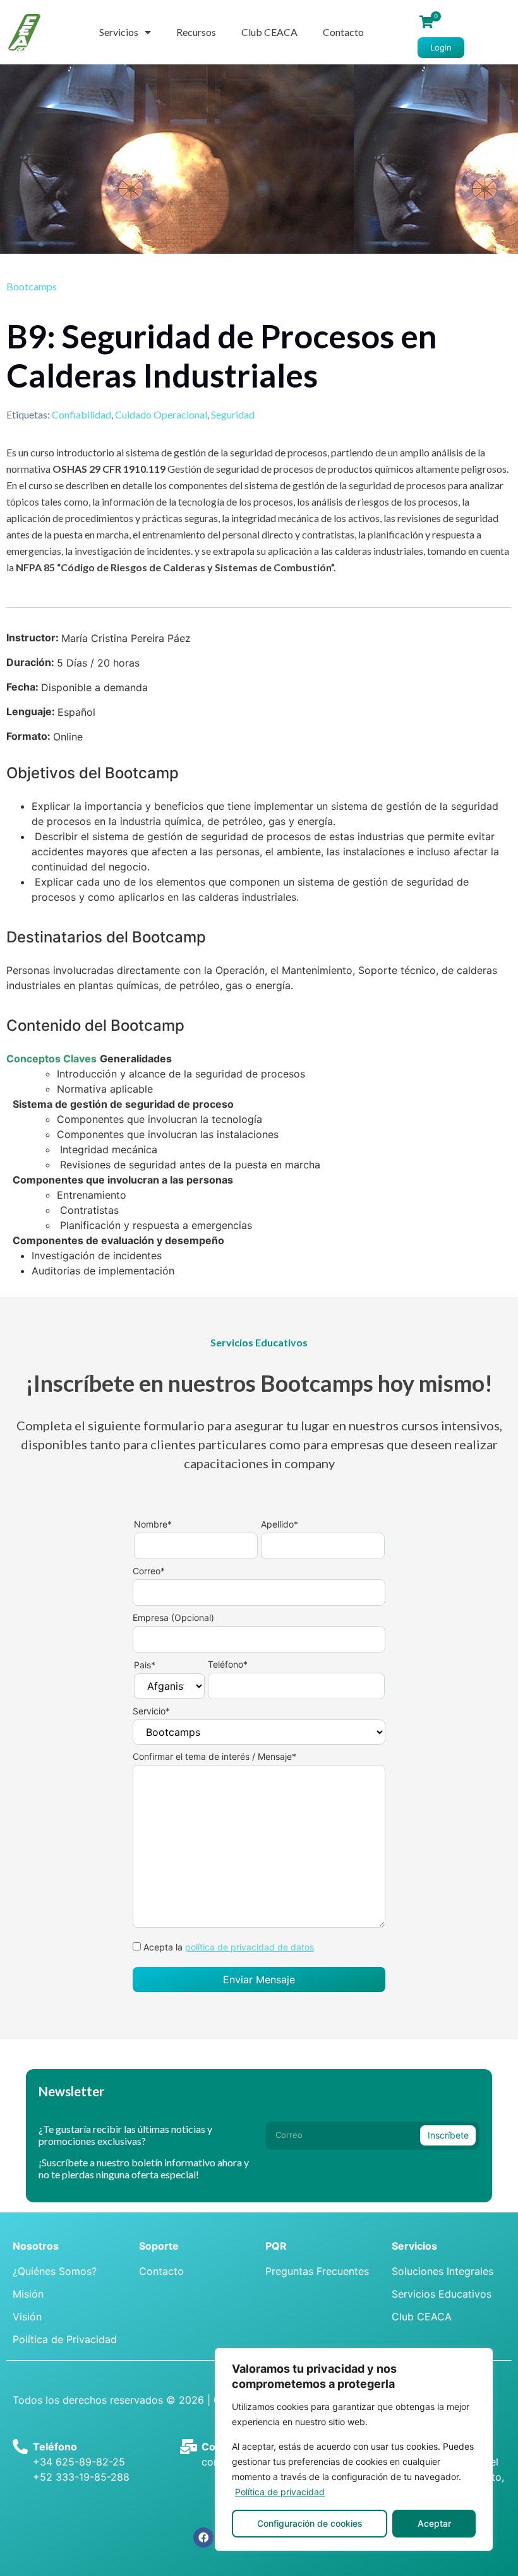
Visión (27, 2317)
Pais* (145, 1665)
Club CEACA (269, 32)
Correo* (149, 1571)
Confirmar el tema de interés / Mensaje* (214, 1757)
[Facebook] (203, 2537)
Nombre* (153, 1525)
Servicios (119, 32)
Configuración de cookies (310, 2523)
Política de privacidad (280, 2492)
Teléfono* (228, 1665)
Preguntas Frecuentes (317, 2271)
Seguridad (233, 414)
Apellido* (280, 1525)
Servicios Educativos (442, 2294)
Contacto (343, 32)
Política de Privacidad (65, 2339)
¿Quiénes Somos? (55, 2271)
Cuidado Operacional (161, 414)
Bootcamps (32, 286)
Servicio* (151, 1712)
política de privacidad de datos (250, 1947)
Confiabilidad (81, 414)
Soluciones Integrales (443, 2271)
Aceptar (434, 2523)
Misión (28, 2294)
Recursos (196, 32)
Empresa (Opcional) (173, 1618)
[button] (441, 48)
